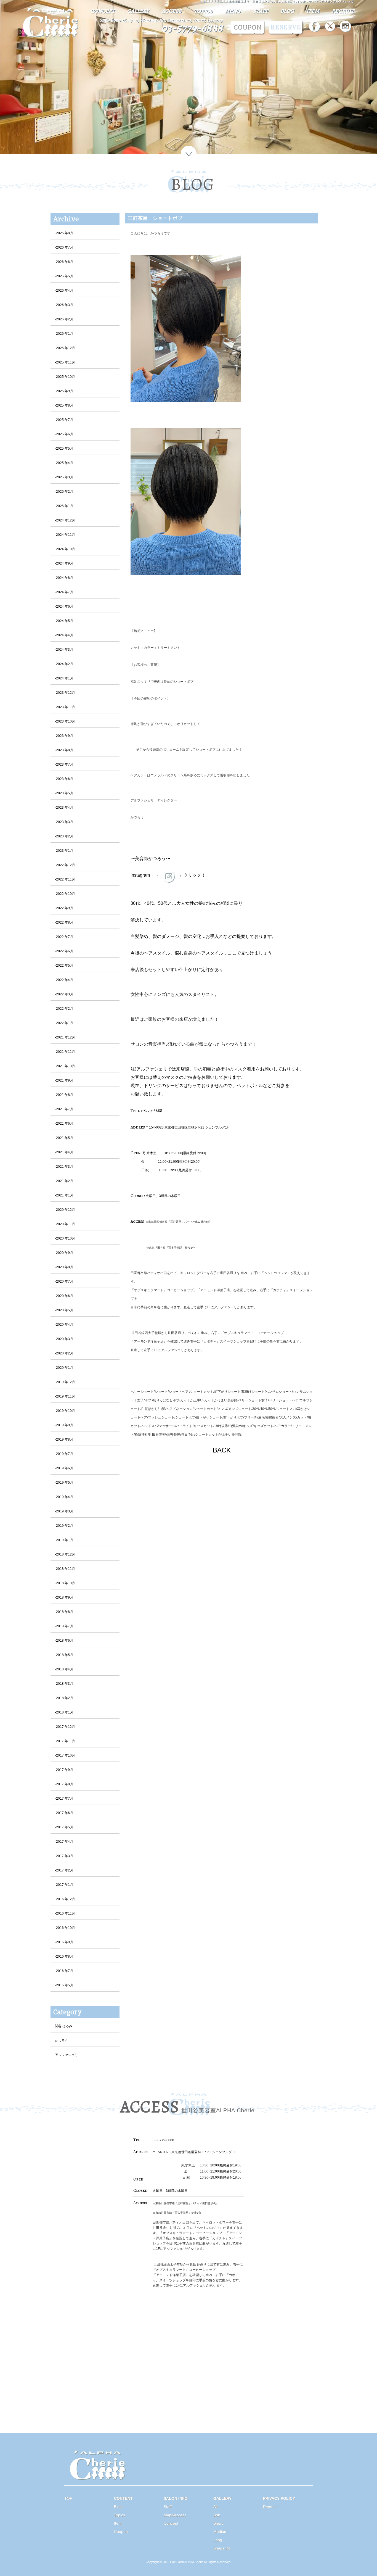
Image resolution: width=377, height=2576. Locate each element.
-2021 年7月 (64, 1109)
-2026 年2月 (64, 319)
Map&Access (175, 2515)
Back (222, 1460)
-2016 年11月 (65, 1913)
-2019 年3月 (64, 1511)
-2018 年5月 (64, 1655)
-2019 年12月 (65, 1382)
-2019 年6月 (64, 1468)
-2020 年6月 (64, 1296)
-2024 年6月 (64, 607)
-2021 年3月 (64, 1167)
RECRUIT (343, 11)
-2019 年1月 (64, 1540)
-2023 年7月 (64, 764)
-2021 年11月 (65, 1052)
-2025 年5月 (64, 449)
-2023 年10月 (65, 721)
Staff (168, 2507)
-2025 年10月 (65, 377)
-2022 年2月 (64, 1009)
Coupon (121, 2532)
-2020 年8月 (64, 1267)
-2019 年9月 (64, 1425)
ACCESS (172, 11)
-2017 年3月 (64, 1856)
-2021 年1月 (64, 1195)
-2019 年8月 (64, 1439)
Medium (220, 2532)
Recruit (269, 2507)
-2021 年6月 (64, 1124)
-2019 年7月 (64, 1454)
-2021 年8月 (64, 1095)
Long (218, 2540)
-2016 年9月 (64, 1942)
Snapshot (222, 2548)
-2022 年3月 (64, 994)
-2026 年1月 (64, 334)
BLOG (287, 11)
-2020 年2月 (64, 1353)
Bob (217, 2515)
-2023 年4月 (64, 808)
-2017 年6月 (64, 1813)
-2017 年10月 (65, 1755)
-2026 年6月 (64, 262)
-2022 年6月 (64, 951)
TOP (68, 2498)
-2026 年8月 (64, 233)
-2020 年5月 (64, 1310)
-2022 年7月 (64, 937)
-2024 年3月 (64, 650)
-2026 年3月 (64, 305)
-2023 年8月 (64, 750)
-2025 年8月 (64, 405)
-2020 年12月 (65, 1210)
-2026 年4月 (64, 291)
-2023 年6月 (64, 779)
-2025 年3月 (64, 477)
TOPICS (203, 11)
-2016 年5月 (64, 1985)
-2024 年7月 (64, 592)
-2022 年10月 (65, 894)
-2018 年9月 (64, 1597)
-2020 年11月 (65, 1224)
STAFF (261, 11)
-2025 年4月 (64, 463)
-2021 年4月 (64, 1152)
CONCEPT (103, 11)
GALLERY (138, 11)
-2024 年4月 (64, 635)
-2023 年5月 (64, 793)
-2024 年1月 (64, 678)
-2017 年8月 (64, 1784)
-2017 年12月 (65, 1727)
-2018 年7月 (64, 1626)
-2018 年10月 (65, 1583)
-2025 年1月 (64, 506)
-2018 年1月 (64, 1712)
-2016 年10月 (65, 1928)
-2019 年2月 (64, 1526)
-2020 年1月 (64, 1368)
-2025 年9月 (64, 391)
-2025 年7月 (64, 420)
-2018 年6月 (64, 1641)
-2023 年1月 (64, 851)
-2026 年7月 (64, 247)
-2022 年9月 (64, 908)
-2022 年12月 (65, 865)
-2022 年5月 (64, 966)
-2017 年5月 (64, 1827)
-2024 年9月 (64, 563)
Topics (120, 2515)
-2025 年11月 (65, 362)
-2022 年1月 (64, 1023)
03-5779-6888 (192, 28)
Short (218, 2523)
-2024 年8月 (64, 578)
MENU (233, 11)
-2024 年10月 (65, 549)
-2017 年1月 (64, 1885)
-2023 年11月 (65, 707)
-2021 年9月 (64, 1080)
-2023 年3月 (64, 822)
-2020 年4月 (64, 1325)
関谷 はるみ (64, 2026)
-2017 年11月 (65, 1741)
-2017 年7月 (64, 1799)
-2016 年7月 (64, 1971)
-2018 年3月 (64, 1684)
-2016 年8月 (64, 1957)
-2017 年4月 (64, 1842)
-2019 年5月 (64, 1483)
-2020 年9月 (64, 1253)
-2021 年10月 (65, 1066)
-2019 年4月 (64, 1497)
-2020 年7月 (64, 1282)
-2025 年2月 (64, 492)
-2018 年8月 (64, 1612)
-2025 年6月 (64, 434)
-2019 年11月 (65, 1396)
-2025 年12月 (65, 348)
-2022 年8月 (64, 922)
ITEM (313, 11)
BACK (222, 1450)
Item (118, 2523)
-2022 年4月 (64, 980)
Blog (118, 2507)
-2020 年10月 (65, 1238)
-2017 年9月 (64, 1770)
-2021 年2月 (64, 1181)
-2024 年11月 (65, 535)
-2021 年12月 (65, 1037)
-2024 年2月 (64, 664)
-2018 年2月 (64, 1698)
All (215, 2507)
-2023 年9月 (64, 736)
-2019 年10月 (65, 1411)
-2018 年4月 (64, 1669)
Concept (171, 2523)
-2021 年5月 (64, 1138)
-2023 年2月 (64, 836)
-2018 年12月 (65, 1554)
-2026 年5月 (64, 276)
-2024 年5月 (64, 621)
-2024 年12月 (65, 520)
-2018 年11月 (65, 1569)
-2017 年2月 (64, 1870)
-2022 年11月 (65, 879)
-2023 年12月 (65, 693)
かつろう (62, 2040)
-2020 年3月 (64, 1339)
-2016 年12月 (65, 1899)
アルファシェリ (67, 2055)
